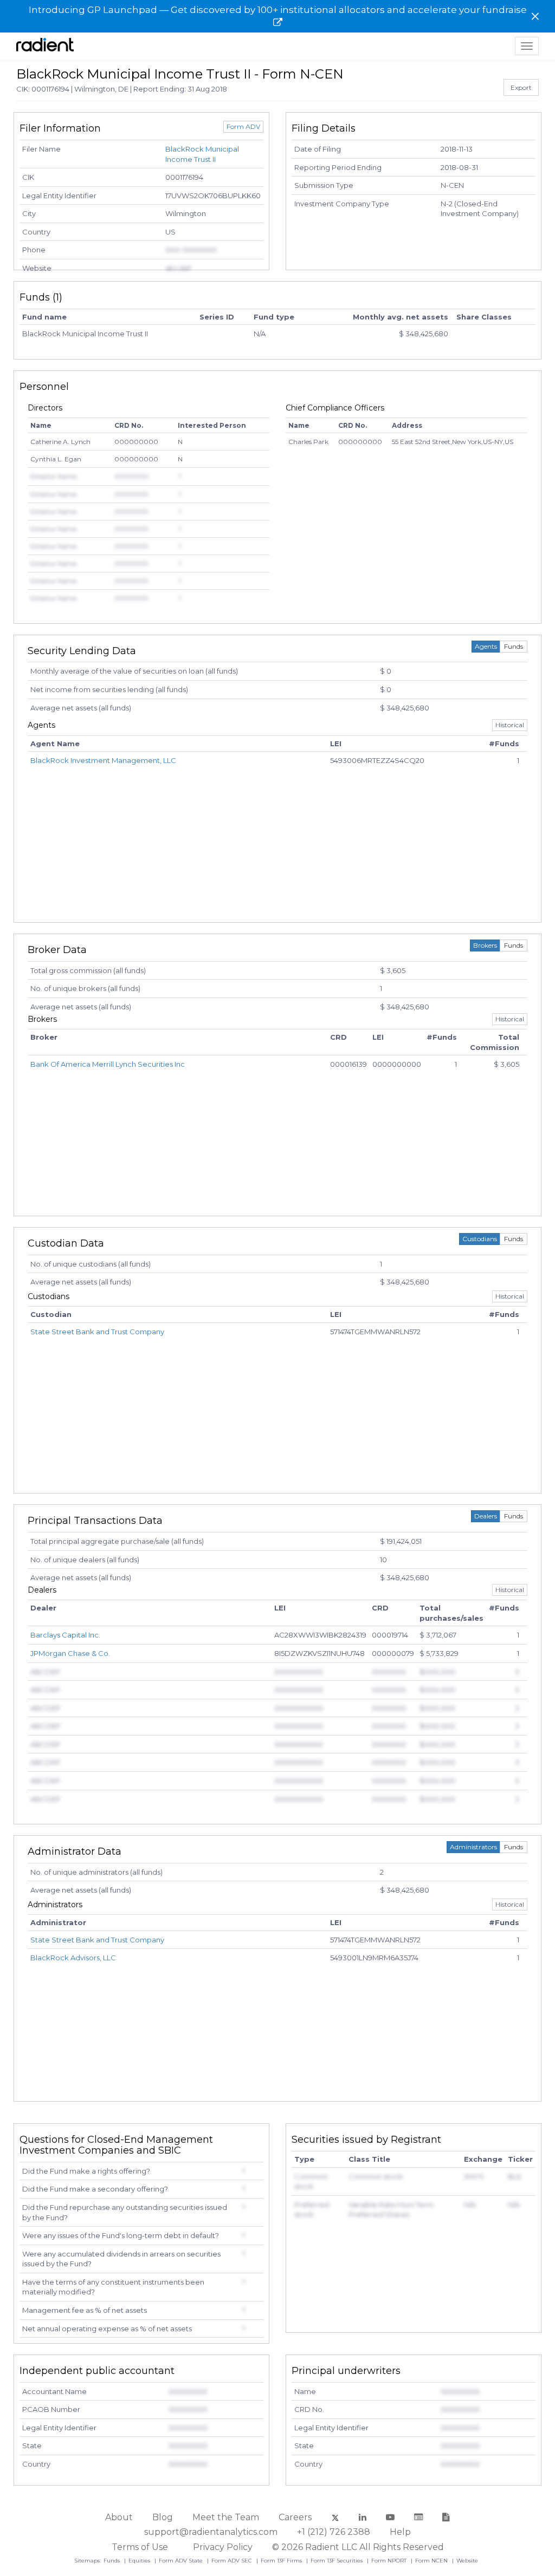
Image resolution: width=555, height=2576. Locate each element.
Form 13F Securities (337, 2561)
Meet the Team (226, 2517)
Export (521, 87)
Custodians (480, 1239)
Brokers (485, 945)
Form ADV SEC (233, 2561)
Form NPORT (390, 2561)
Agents (486, 646)
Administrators (473, 1847)
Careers (295, 2517)
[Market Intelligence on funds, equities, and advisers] (45, 46)
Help (400, 2532)
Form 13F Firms (282, 2561)
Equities (140, 2561)
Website (467, 2561)
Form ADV (243, 126)
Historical (510, 725)
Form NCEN (432, 2561)
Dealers (486, 1516)
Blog (163, 2517)
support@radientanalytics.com (211, 2532)
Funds (514, 646)
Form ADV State (182, 2561)
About (119, 2517)
